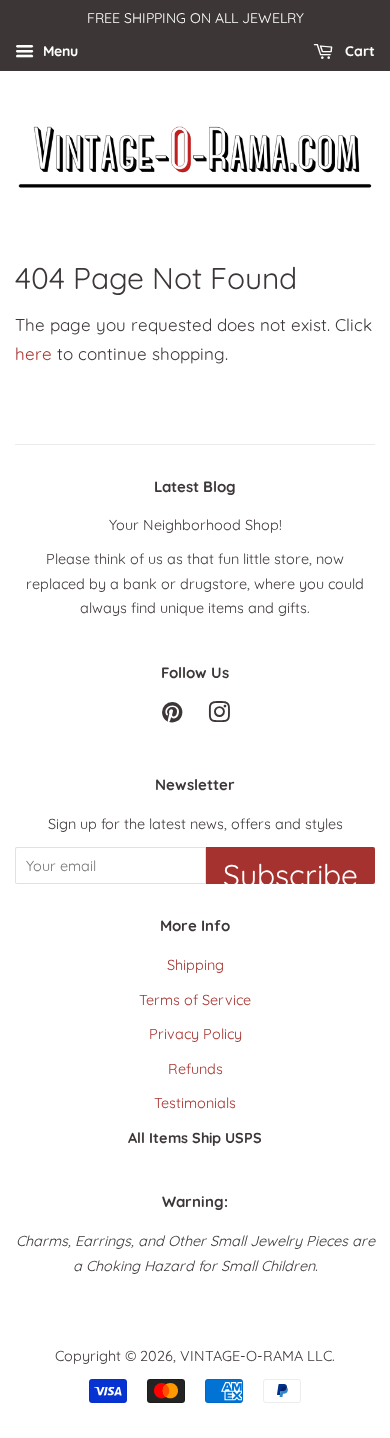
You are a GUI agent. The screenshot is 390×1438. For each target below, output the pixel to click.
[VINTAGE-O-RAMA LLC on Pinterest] (172, 716)
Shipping (195, 965)
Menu (58, 51)
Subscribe (290, 870)
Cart (358, 51)
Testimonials (195, 1103)
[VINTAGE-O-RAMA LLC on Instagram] (219, 716)
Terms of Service (195, 1000)
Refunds (195, 1069)
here (33, 353)
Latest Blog (195, 486)
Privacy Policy (195, 1034)
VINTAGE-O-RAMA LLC (256, 1356)
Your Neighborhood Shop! (195, 525)
